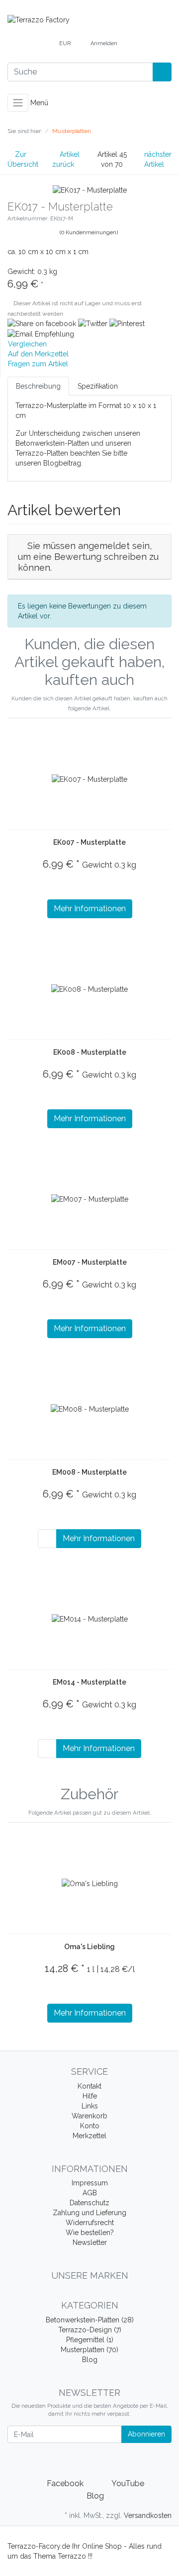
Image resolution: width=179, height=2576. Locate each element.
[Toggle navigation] (18, 103)
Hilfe (90, 2096)
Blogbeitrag (62, 463)
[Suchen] (162, 72)
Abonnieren (146, 2434)
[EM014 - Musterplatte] (90, 1618)
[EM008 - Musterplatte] (90, 1408)
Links (90, 2106)
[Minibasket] (135, 44)
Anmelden (104, 43)
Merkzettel (89, 2136)
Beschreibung (38, 386)
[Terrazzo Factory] (89, 20)
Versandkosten (148, 2515)
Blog (90, 2360)
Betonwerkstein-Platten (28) (90, 2320)
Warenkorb (89, 2116)
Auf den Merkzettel (38, 354)
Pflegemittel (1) (90, 2340)
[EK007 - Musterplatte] (89, 779)
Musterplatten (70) (89, 2350)
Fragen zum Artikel (38, 364)
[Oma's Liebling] (90, 1883)
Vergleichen (27, 344)
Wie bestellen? (90, 2233)
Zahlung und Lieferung (89, 2213)
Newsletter (90, 2242)
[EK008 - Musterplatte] (89, 988)
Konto (90, 2126)
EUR (66, 43)
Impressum (90, 2183)
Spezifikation (98, 386)
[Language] (42, 44)
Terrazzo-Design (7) (90, 2330)
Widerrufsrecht (90, 2223)
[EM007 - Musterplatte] (90, 1198)
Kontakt (89, 2086)
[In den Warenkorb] (47, 1539)
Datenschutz (89, 2203)
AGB (90, 2193)
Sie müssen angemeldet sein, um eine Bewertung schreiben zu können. (88, 556)
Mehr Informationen (90, 909)
